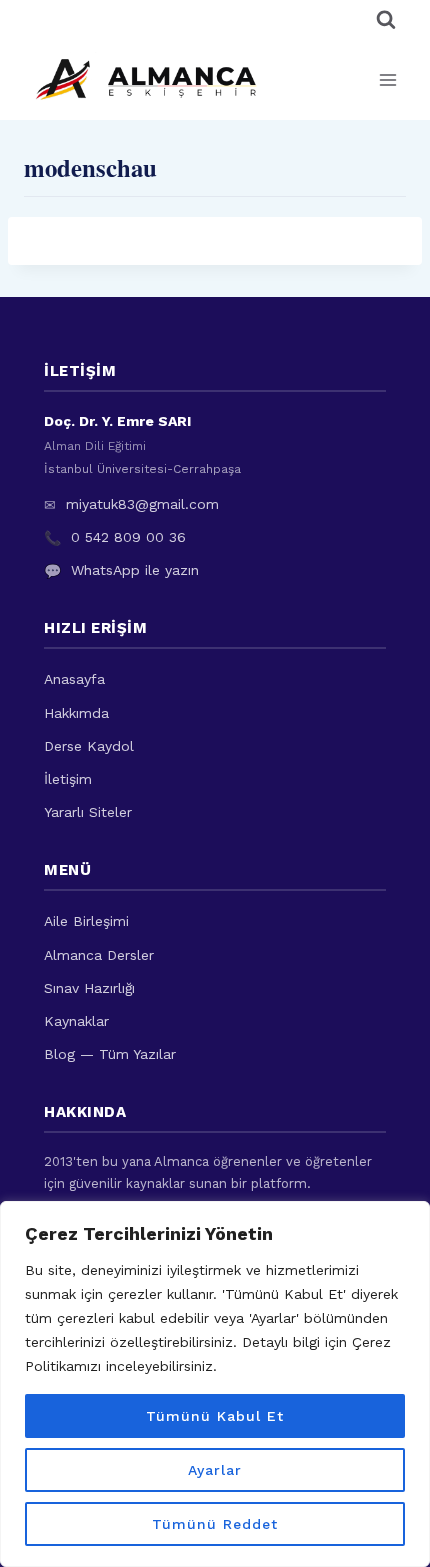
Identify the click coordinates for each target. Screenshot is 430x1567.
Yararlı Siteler (88, 812)
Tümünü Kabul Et (215, 1416)
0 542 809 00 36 (128, 537)
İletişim (68, 779)
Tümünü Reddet (215, 1524)
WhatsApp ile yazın (135, 570)
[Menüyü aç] (387, 79)
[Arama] (386, 20)
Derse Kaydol (89, 746)
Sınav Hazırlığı (89, 988)
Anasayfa (74, 679)
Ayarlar (215, 1470)
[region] (215, 1384)
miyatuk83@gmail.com (142, 504)
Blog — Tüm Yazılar (110, 1054)
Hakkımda (76, 713)
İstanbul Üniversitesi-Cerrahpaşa (142, 469)
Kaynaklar (76, 1021)
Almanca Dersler (99, 955)
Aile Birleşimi (86, 921)
